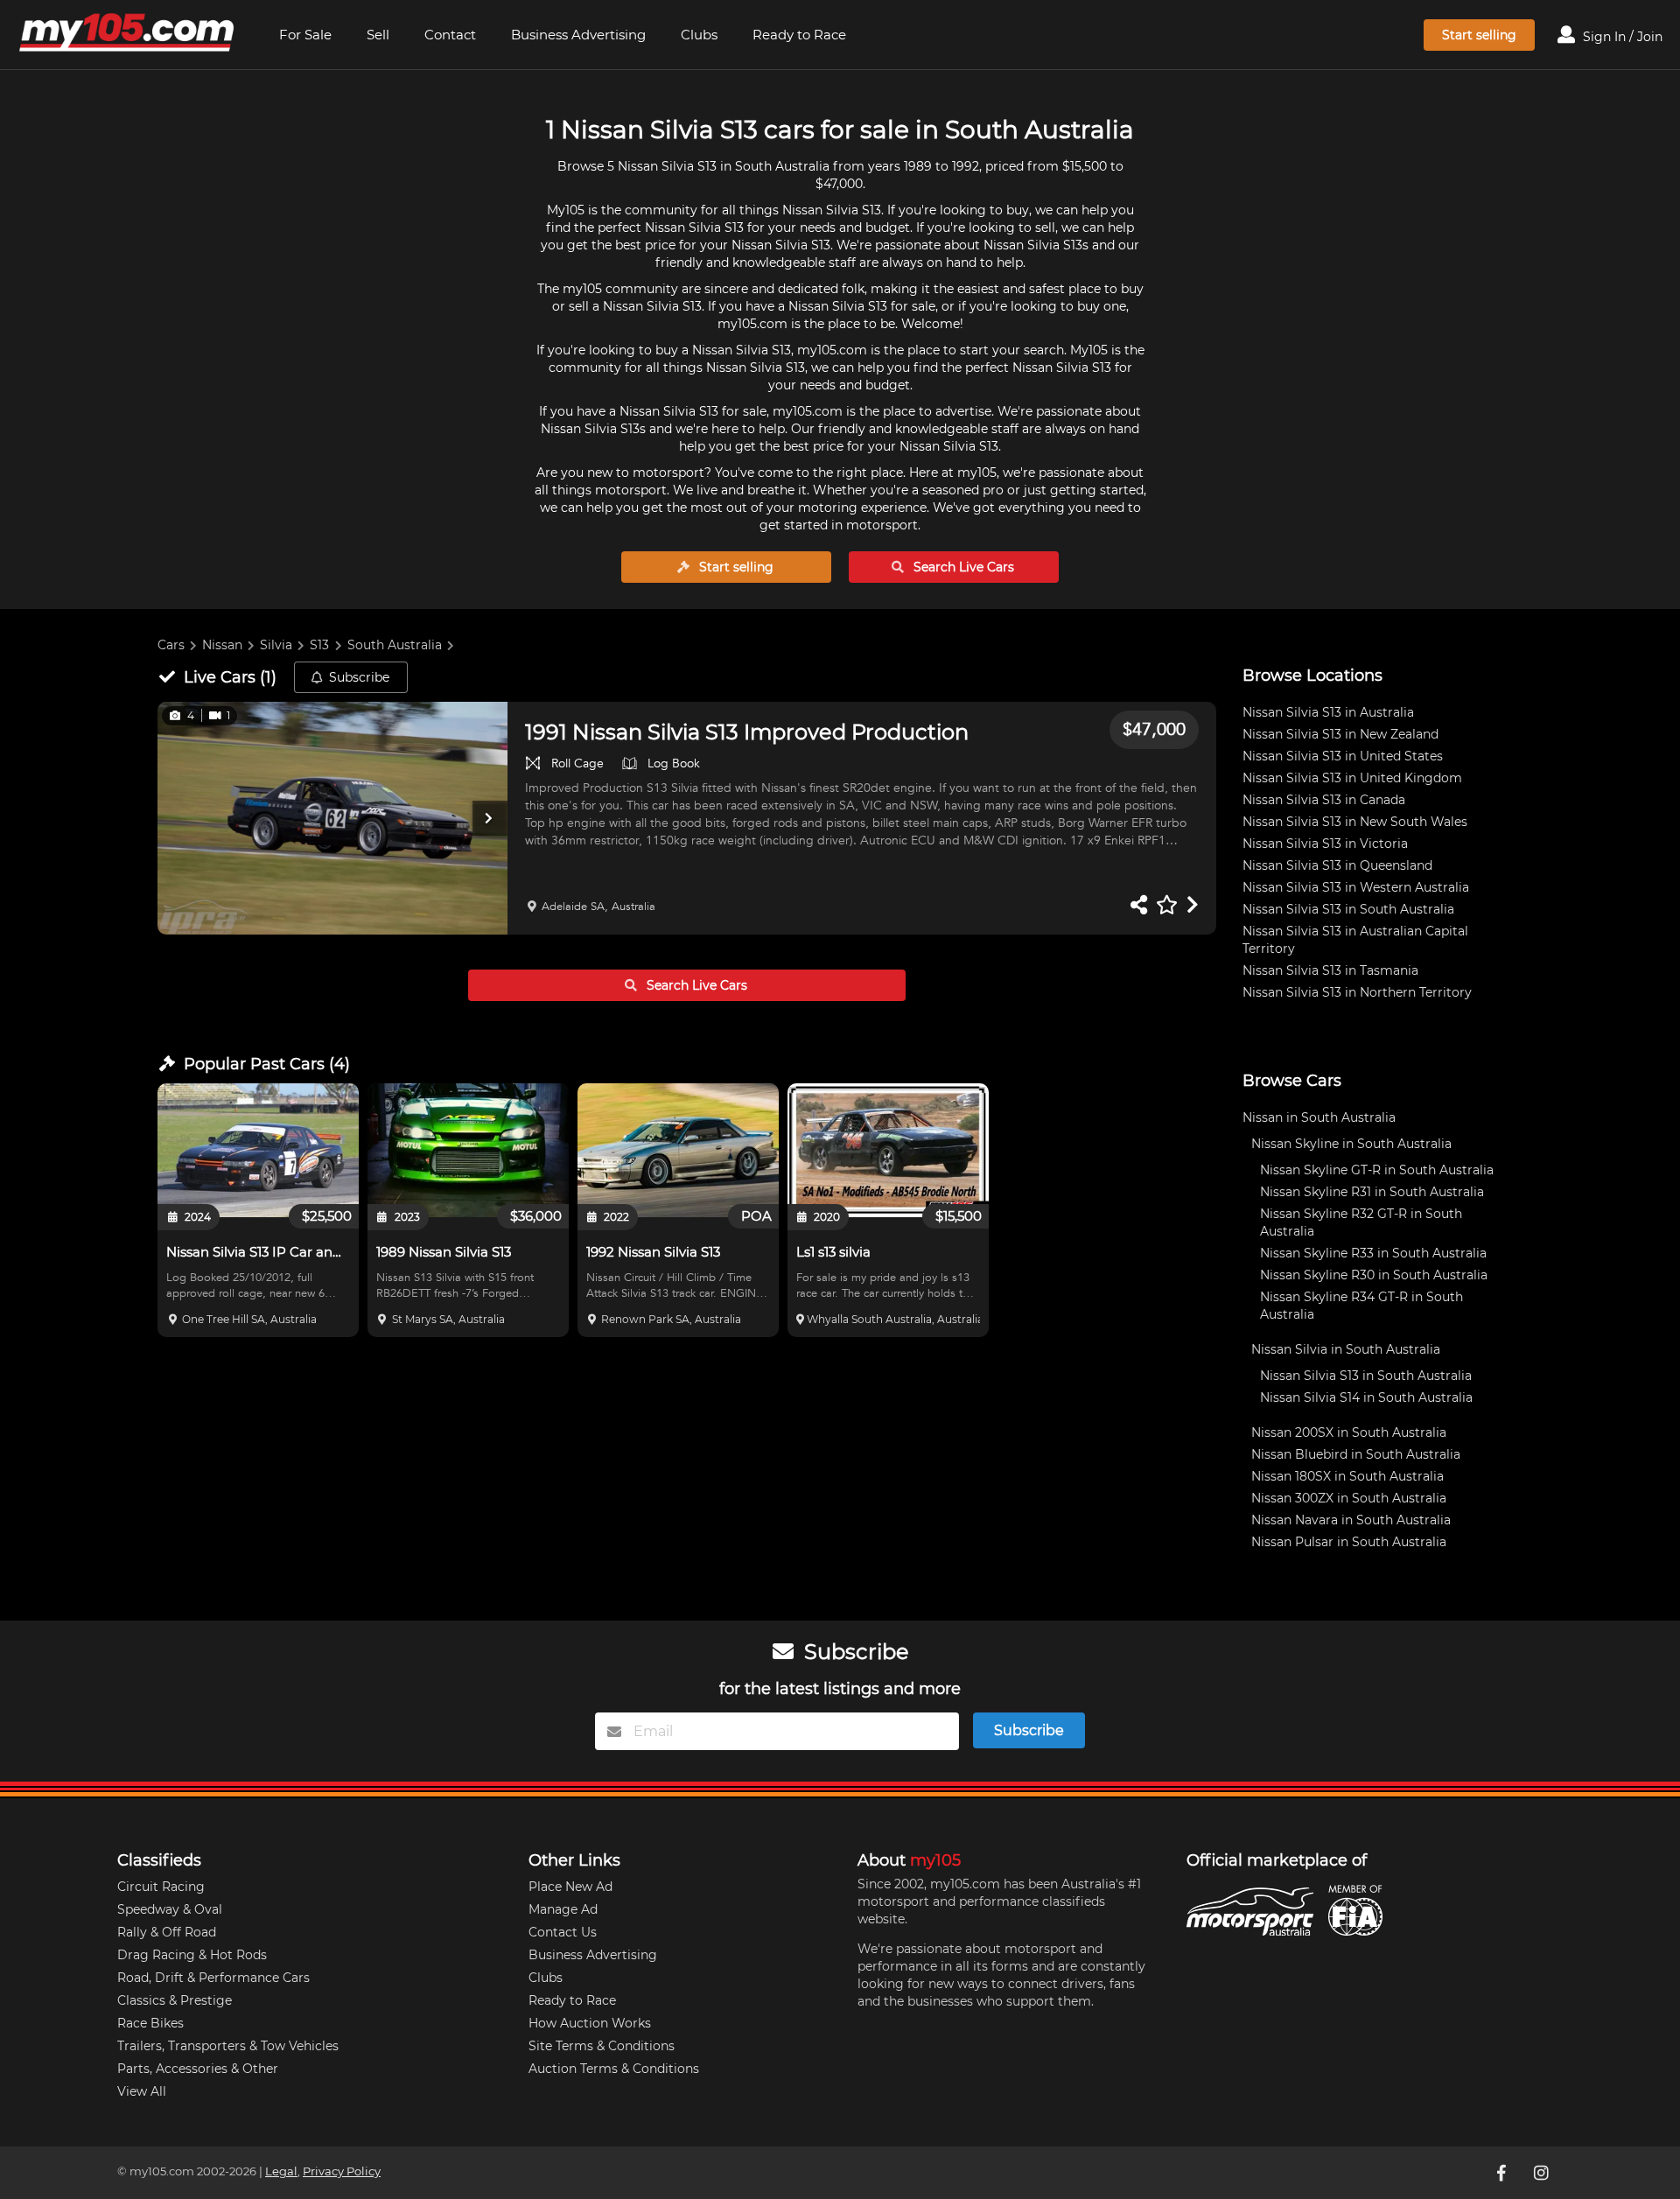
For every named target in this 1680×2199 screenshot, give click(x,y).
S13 (319, 645)
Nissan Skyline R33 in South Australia (1373, 1253)
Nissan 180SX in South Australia (1347, 1476)
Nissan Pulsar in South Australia (1349, 1542)
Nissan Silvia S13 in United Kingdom (1352, 778)
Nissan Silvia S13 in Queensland (1337, 865)
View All (142, 2091)
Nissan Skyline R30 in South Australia (1374, 1275)
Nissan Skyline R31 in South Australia (1372, 1192)
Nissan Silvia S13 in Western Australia (1356, 887)
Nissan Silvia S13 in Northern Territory (1357, 992)
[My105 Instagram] (1543, 2173)
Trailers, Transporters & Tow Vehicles (228, 2046)
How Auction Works (590, 2023)
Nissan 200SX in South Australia (1349, 1432)
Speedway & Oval (170, 1909)
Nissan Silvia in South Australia (1346, 1349)
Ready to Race (799, 35)
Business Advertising (578, 35)
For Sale (305, 35)
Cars (171, 645)
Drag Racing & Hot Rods (192, 1955)
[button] (332, 819)
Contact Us (563, 1932)
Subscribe (359, 677)
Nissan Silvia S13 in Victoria (1325, 844)
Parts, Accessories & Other (198, 2069)
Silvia (276, 645)
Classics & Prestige (175, 2000)
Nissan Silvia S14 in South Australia (1366, 1397)
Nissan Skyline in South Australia (1351, 1144)
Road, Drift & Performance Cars (213, 1978)
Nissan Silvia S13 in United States (1343, 756)
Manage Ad (563, 1909)
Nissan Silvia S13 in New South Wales (1355, 822)
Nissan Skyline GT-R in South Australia (1377, 1170)
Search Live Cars (962, 567)
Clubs (699, 35)
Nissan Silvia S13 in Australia (1328, 712)
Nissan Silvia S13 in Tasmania (1330, 970)
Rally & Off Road (167, 1932)
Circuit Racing (161, 1887)
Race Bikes (150, 2023)
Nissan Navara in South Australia (1351, 1520)
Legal (281, 2171)
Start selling (1479, 35)
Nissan (222, 645)
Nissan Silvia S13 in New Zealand (1340, 734)
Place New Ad (570, 1887)
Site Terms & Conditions (602, 2046)
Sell (378, 35)
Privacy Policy (342, 2171)
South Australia (395, 645)
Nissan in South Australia (1319, 1117)
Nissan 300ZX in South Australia (1349, 1498)
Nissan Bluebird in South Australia (1356, 1454)
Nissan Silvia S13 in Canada (1324, 800)
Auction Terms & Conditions (614, 2069)
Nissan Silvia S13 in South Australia (1348, 909)
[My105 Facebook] (1502, 2173)
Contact (450, 35)
